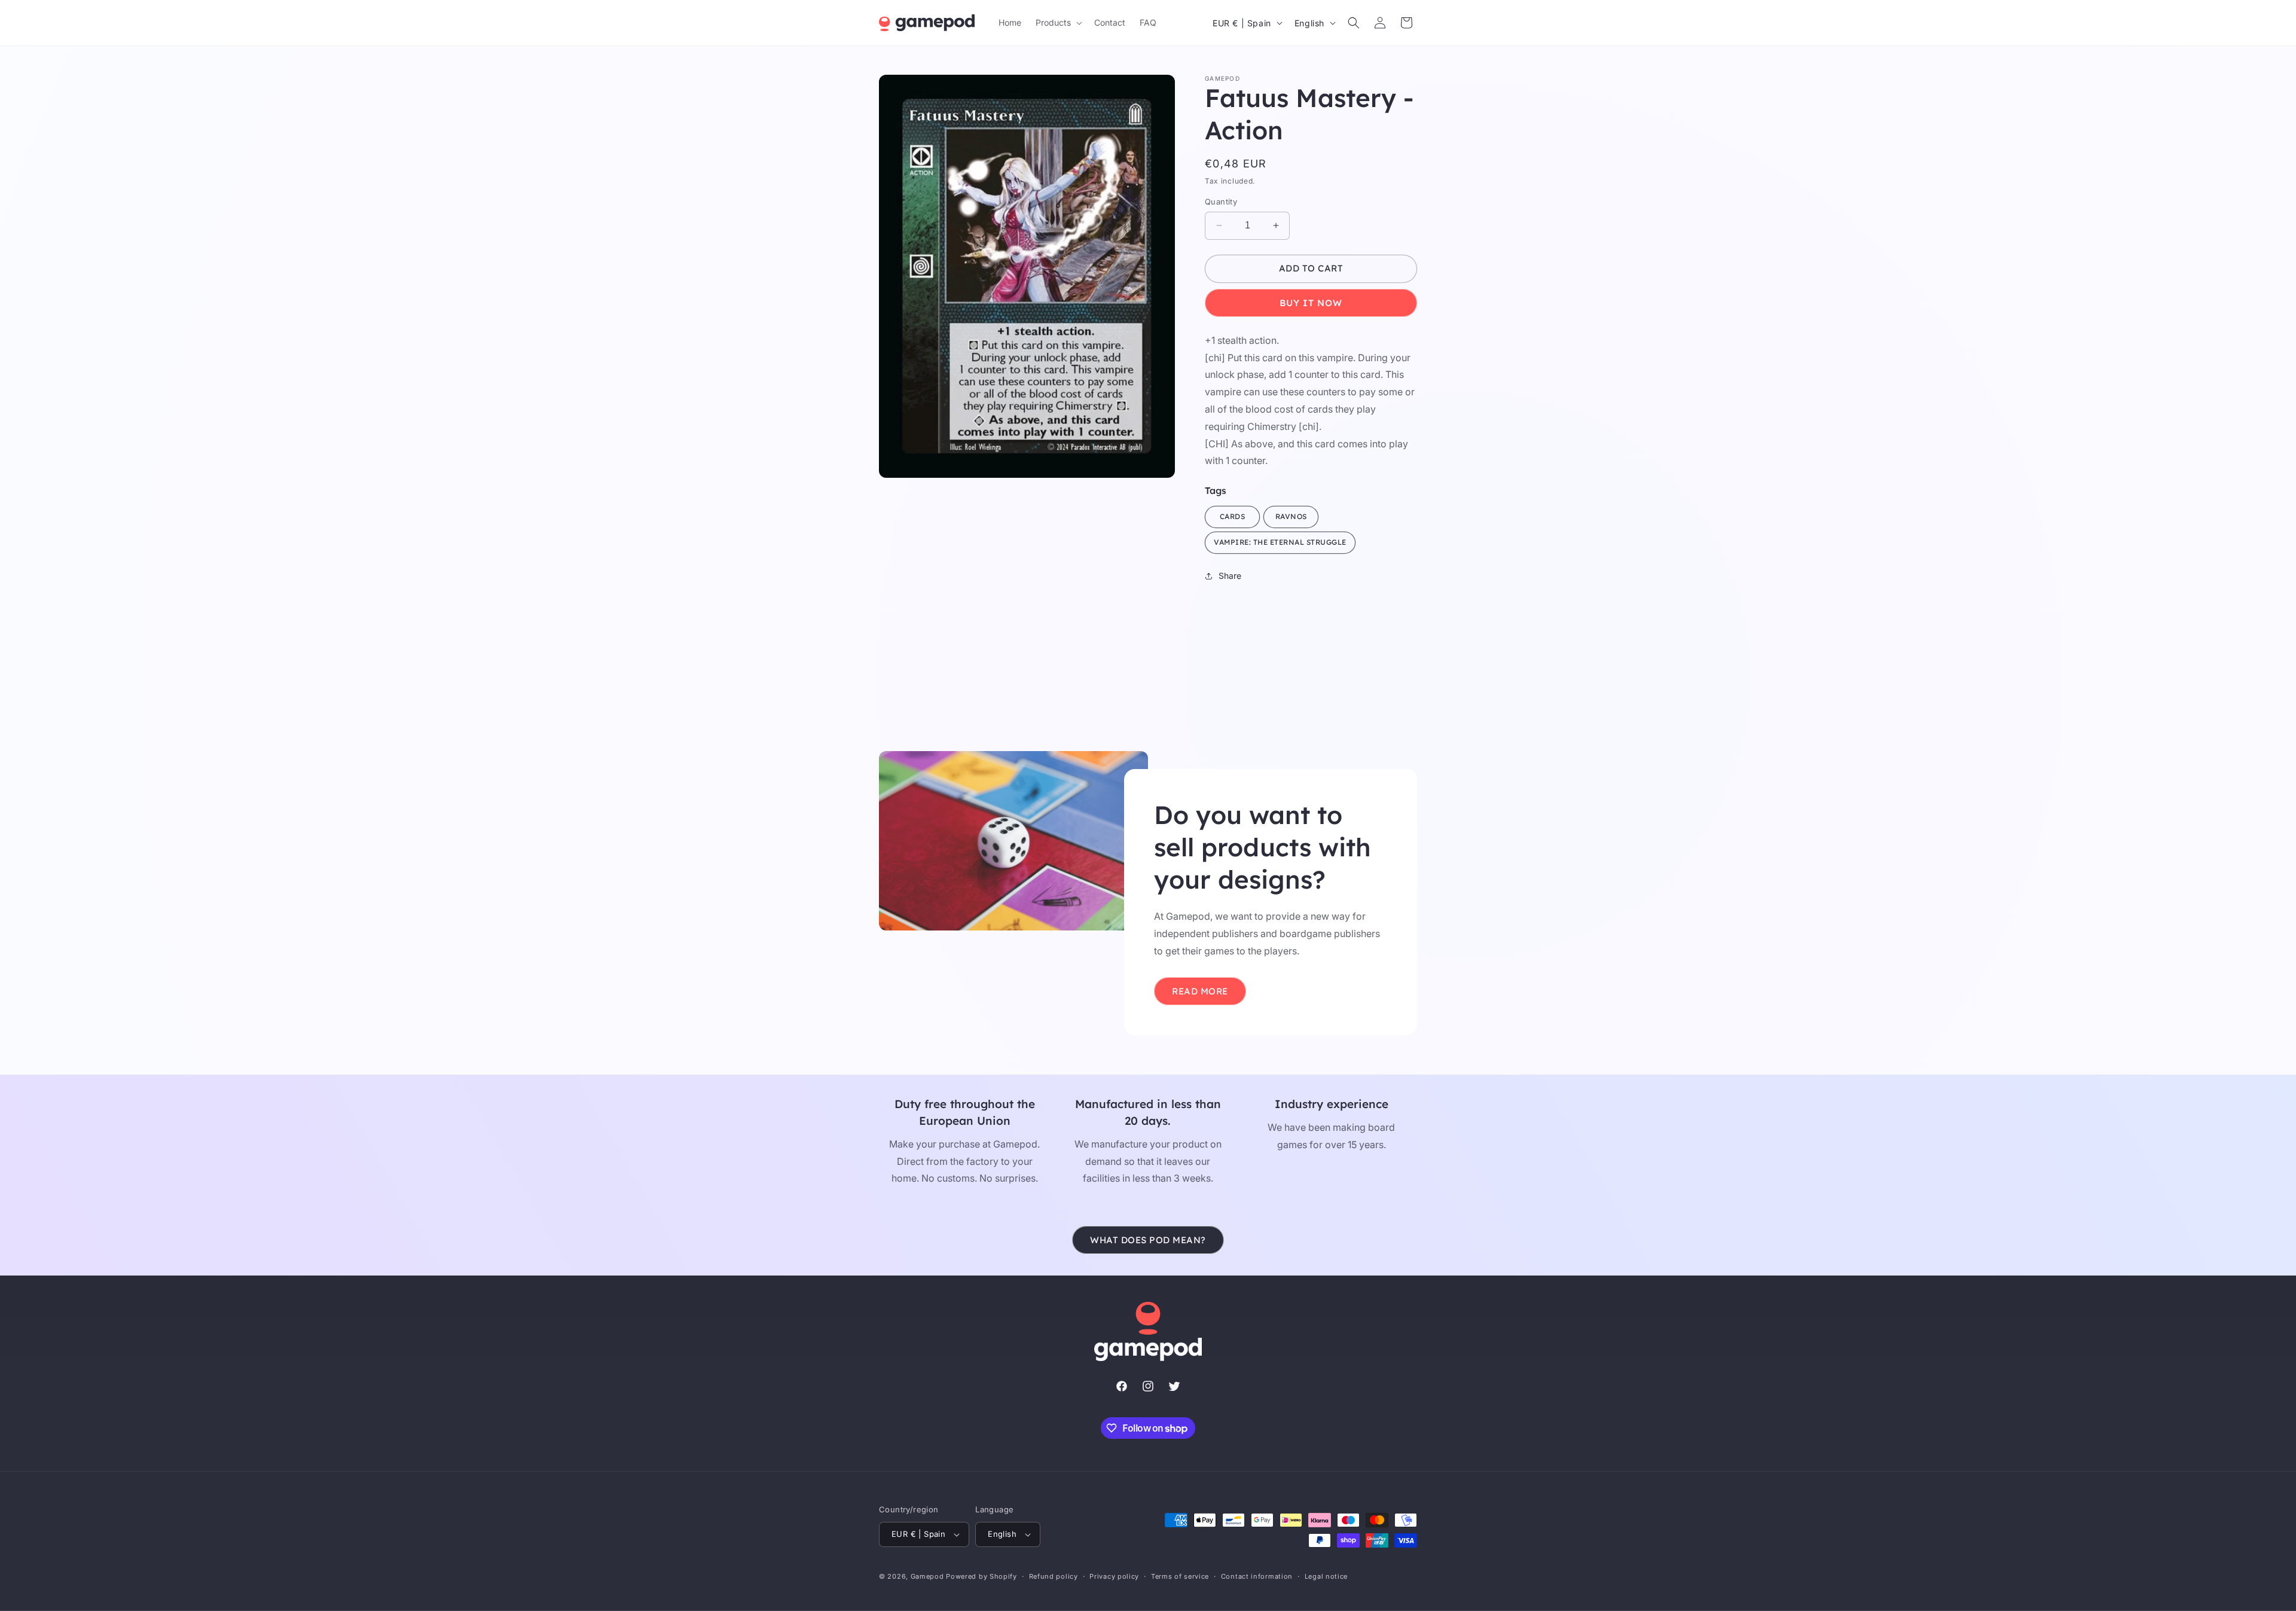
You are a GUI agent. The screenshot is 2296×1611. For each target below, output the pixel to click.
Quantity (1221, 202)
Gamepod (927, 1576)
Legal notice (1326, 1576)
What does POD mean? (1148, 1240)
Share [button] (1230, 576)
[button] (1058, 23)
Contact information (1257, 1576)
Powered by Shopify (981, 1576)
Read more (1200, 991)
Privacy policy (1114, 1576)
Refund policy (1054, 1576)
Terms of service (1180, 1576)
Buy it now (1311, 303)
